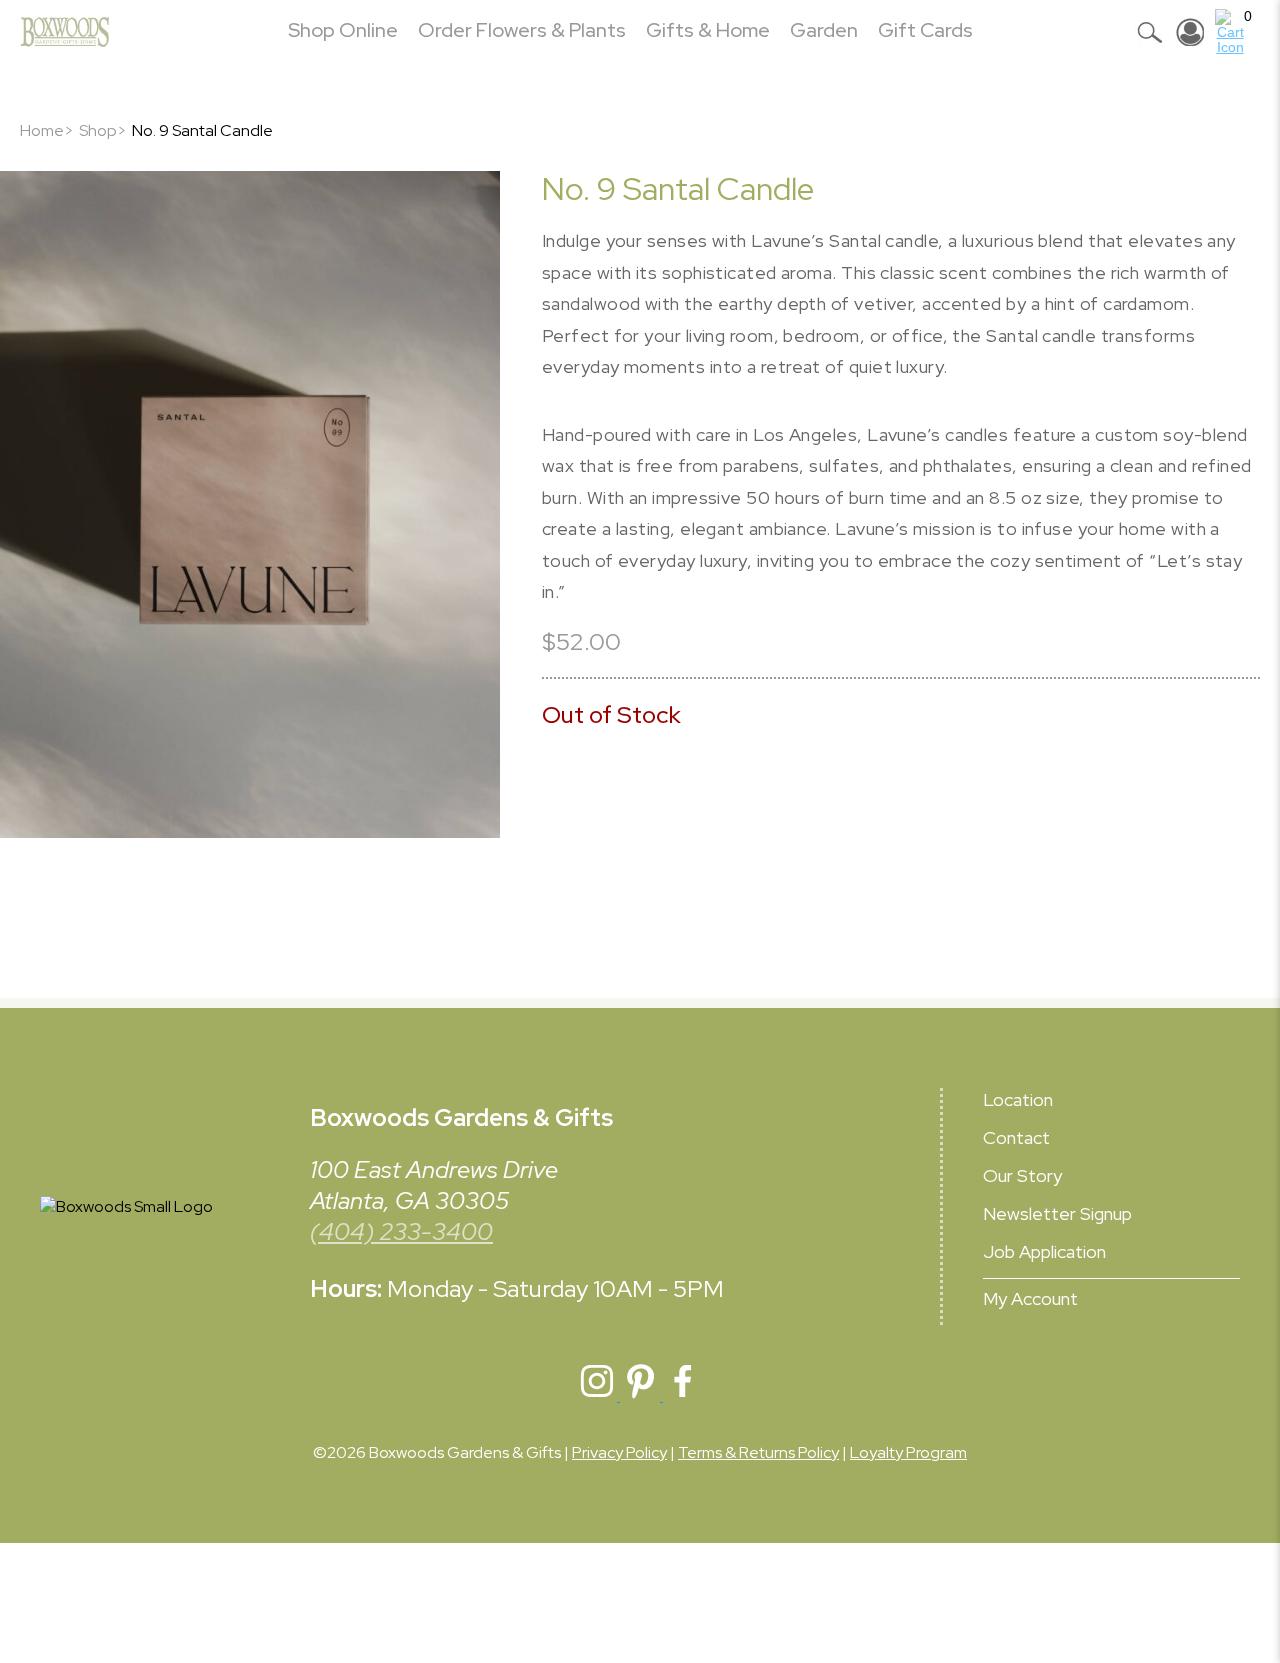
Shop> (103, 130)
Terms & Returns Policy (758, 1452)
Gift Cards (925, 30)
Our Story (1022, 1175)
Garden (824, 30)
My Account (1030, 1298)
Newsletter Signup (1057, 1213)
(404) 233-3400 (401, 1231)
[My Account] (1190, 32)
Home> (47, 130)
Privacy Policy (619, 1452)
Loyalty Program (908, 1452)
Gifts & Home (708, 30)
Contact (1016, 1137)
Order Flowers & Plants (522, 30)
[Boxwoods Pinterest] (641, 1395)
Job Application (1044, 1251)
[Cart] (1230, 32)
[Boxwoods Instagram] (598, 1395)
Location (1018, 1099)
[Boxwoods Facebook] (683, 1395)
